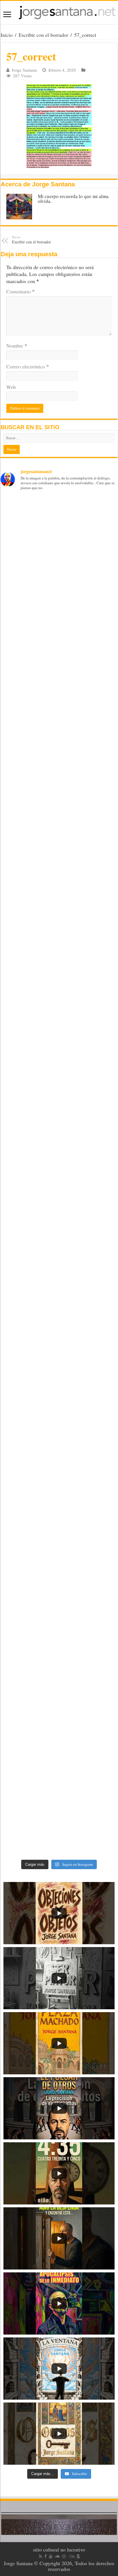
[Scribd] (78, 2556)
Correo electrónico (28, 366)
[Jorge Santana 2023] (59, 1142)
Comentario (20, 291)
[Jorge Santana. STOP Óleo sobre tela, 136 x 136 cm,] (59, 1550)
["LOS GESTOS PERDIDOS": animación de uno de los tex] (59, 665)
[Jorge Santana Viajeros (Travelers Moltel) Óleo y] (59, 1414)
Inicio (7, 35)
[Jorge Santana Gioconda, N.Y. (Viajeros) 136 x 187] (59, 1346)
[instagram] (64, 2556)
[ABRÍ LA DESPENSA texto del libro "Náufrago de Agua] (59, 598)
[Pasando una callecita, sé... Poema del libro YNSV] (59, 938)
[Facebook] (46, 2556)
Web (11, 387)
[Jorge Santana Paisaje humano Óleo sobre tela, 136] (59, 1482)
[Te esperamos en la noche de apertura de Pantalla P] (59, 1618)
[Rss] (41, 2556)
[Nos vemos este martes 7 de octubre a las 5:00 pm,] (59, 870)
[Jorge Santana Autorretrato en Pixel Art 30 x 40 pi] (59, 1006)
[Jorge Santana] (59, 13)
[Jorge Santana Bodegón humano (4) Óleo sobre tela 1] (59, 1278)
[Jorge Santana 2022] (59, 1074)
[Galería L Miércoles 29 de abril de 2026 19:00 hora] (59, 530)
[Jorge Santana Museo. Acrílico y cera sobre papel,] (59, 1754)
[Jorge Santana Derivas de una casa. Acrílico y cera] (59, 1822)
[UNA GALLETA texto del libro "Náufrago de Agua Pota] (59, 802)
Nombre (17, 346)
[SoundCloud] (57, 2556)
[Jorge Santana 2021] (59, 1210)
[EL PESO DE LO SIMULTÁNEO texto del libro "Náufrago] (59, 734)
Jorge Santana (24, 70)
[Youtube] (51, 2556)
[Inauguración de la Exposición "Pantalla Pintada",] (59, 1686)
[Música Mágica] (72, 2556)
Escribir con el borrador (43, 35)
